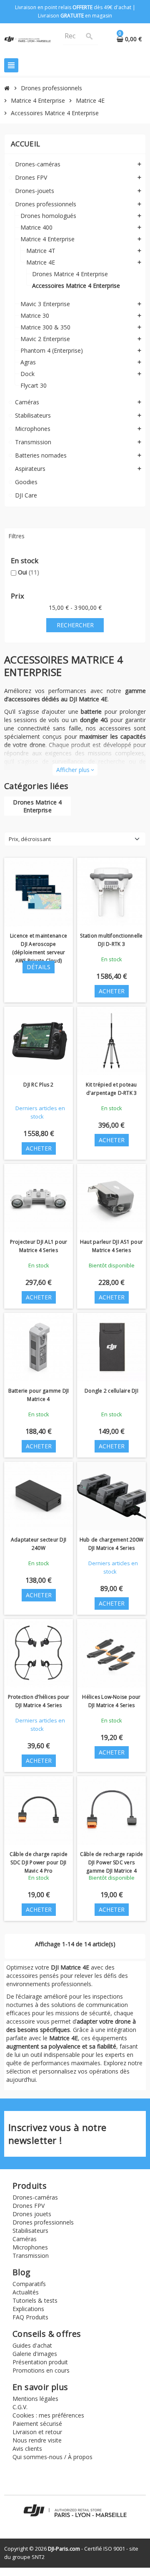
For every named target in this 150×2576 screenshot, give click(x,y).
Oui (29, 572)
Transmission (31, 2256)
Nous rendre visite (37, 2440)
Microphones (30, 2247)
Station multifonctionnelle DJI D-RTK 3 (111, 940)
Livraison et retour (37, 2432)
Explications (28, 2309)
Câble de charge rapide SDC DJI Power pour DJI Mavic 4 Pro (39, 1862)
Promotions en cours (41, 2370)
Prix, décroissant (30, 839)
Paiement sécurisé (37, 2424)
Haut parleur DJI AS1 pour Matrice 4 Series (111, 1246)
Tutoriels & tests (35, 2300)
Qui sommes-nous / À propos (52, 2457)
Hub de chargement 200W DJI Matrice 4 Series (111, 1544)
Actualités (26, 2292)
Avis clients (27, 2449)
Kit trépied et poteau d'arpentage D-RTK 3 (111, 1089)
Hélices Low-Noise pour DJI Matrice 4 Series (111, 1701)
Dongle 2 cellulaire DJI (111, 1391)
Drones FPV (29, 2206)
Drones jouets (32, 2214)
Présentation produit (40, 2362)
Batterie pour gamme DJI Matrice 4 (39, 1395)
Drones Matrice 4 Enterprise (37, 806)
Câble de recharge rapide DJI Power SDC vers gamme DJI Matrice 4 (112, 1862)
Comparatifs (29, 2284)
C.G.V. (20, 2407)
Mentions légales (35, 2399)
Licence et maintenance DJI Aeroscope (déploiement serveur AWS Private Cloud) (39, 948)
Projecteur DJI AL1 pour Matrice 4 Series (39, 1246)
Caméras (25, 2239)
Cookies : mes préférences (48, 2415)
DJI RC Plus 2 (38, 1085)
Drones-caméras (35, 2197)
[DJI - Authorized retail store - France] (27, 39)
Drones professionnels (43, 2222)
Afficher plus (75, 770)
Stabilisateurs (30, 2231)
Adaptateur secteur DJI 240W (39, 1544)
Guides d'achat (32, 2345)
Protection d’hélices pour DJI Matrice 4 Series (39, 1701)
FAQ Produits (30, 2317)
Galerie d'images (35, 2354)
